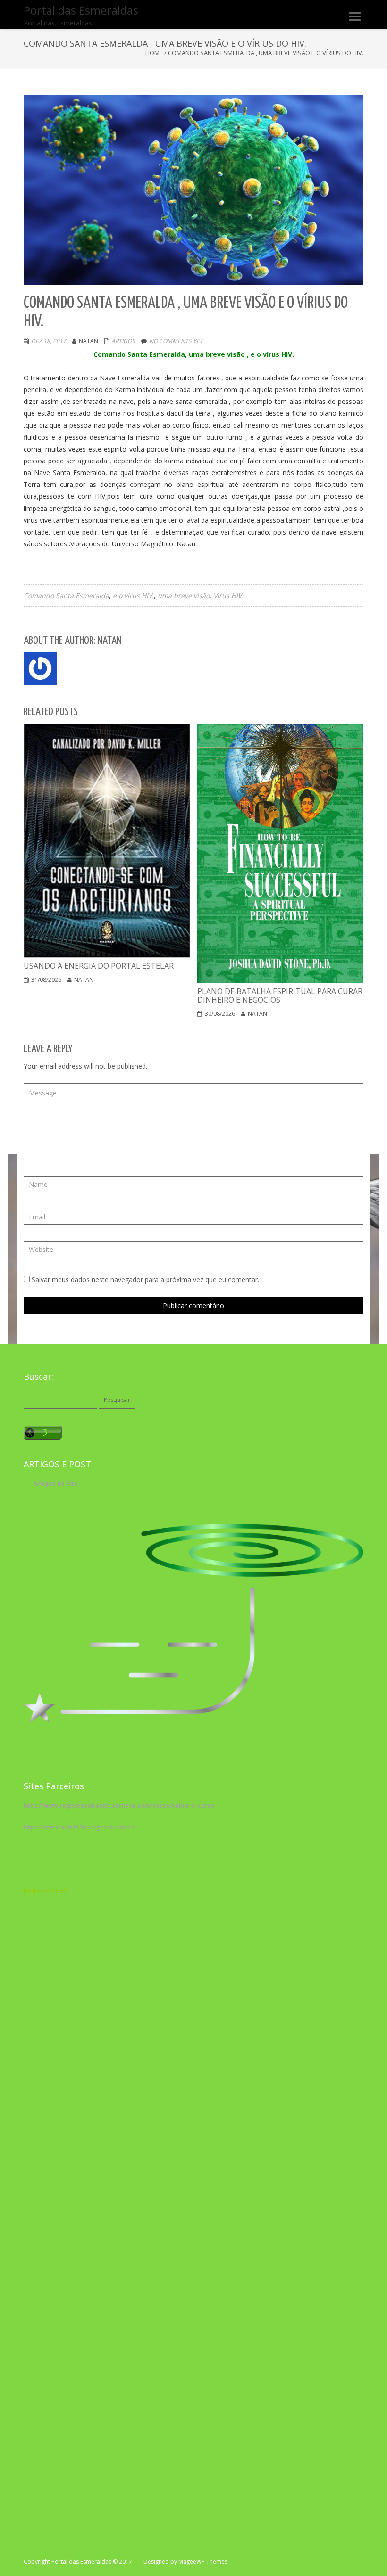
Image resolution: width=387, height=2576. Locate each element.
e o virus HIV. (133, 596)
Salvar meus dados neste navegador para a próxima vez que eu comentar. (145, 1280)
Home (154, 53)
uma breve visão (184, 596)
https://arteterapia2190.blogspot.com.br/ (79, 1827)
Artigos (123, 341)
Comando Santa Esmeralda (66, 596)
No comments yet (176, 341)
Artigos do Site (56, 1484)
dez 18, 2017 (49, 341)
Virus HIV (227, 596)
